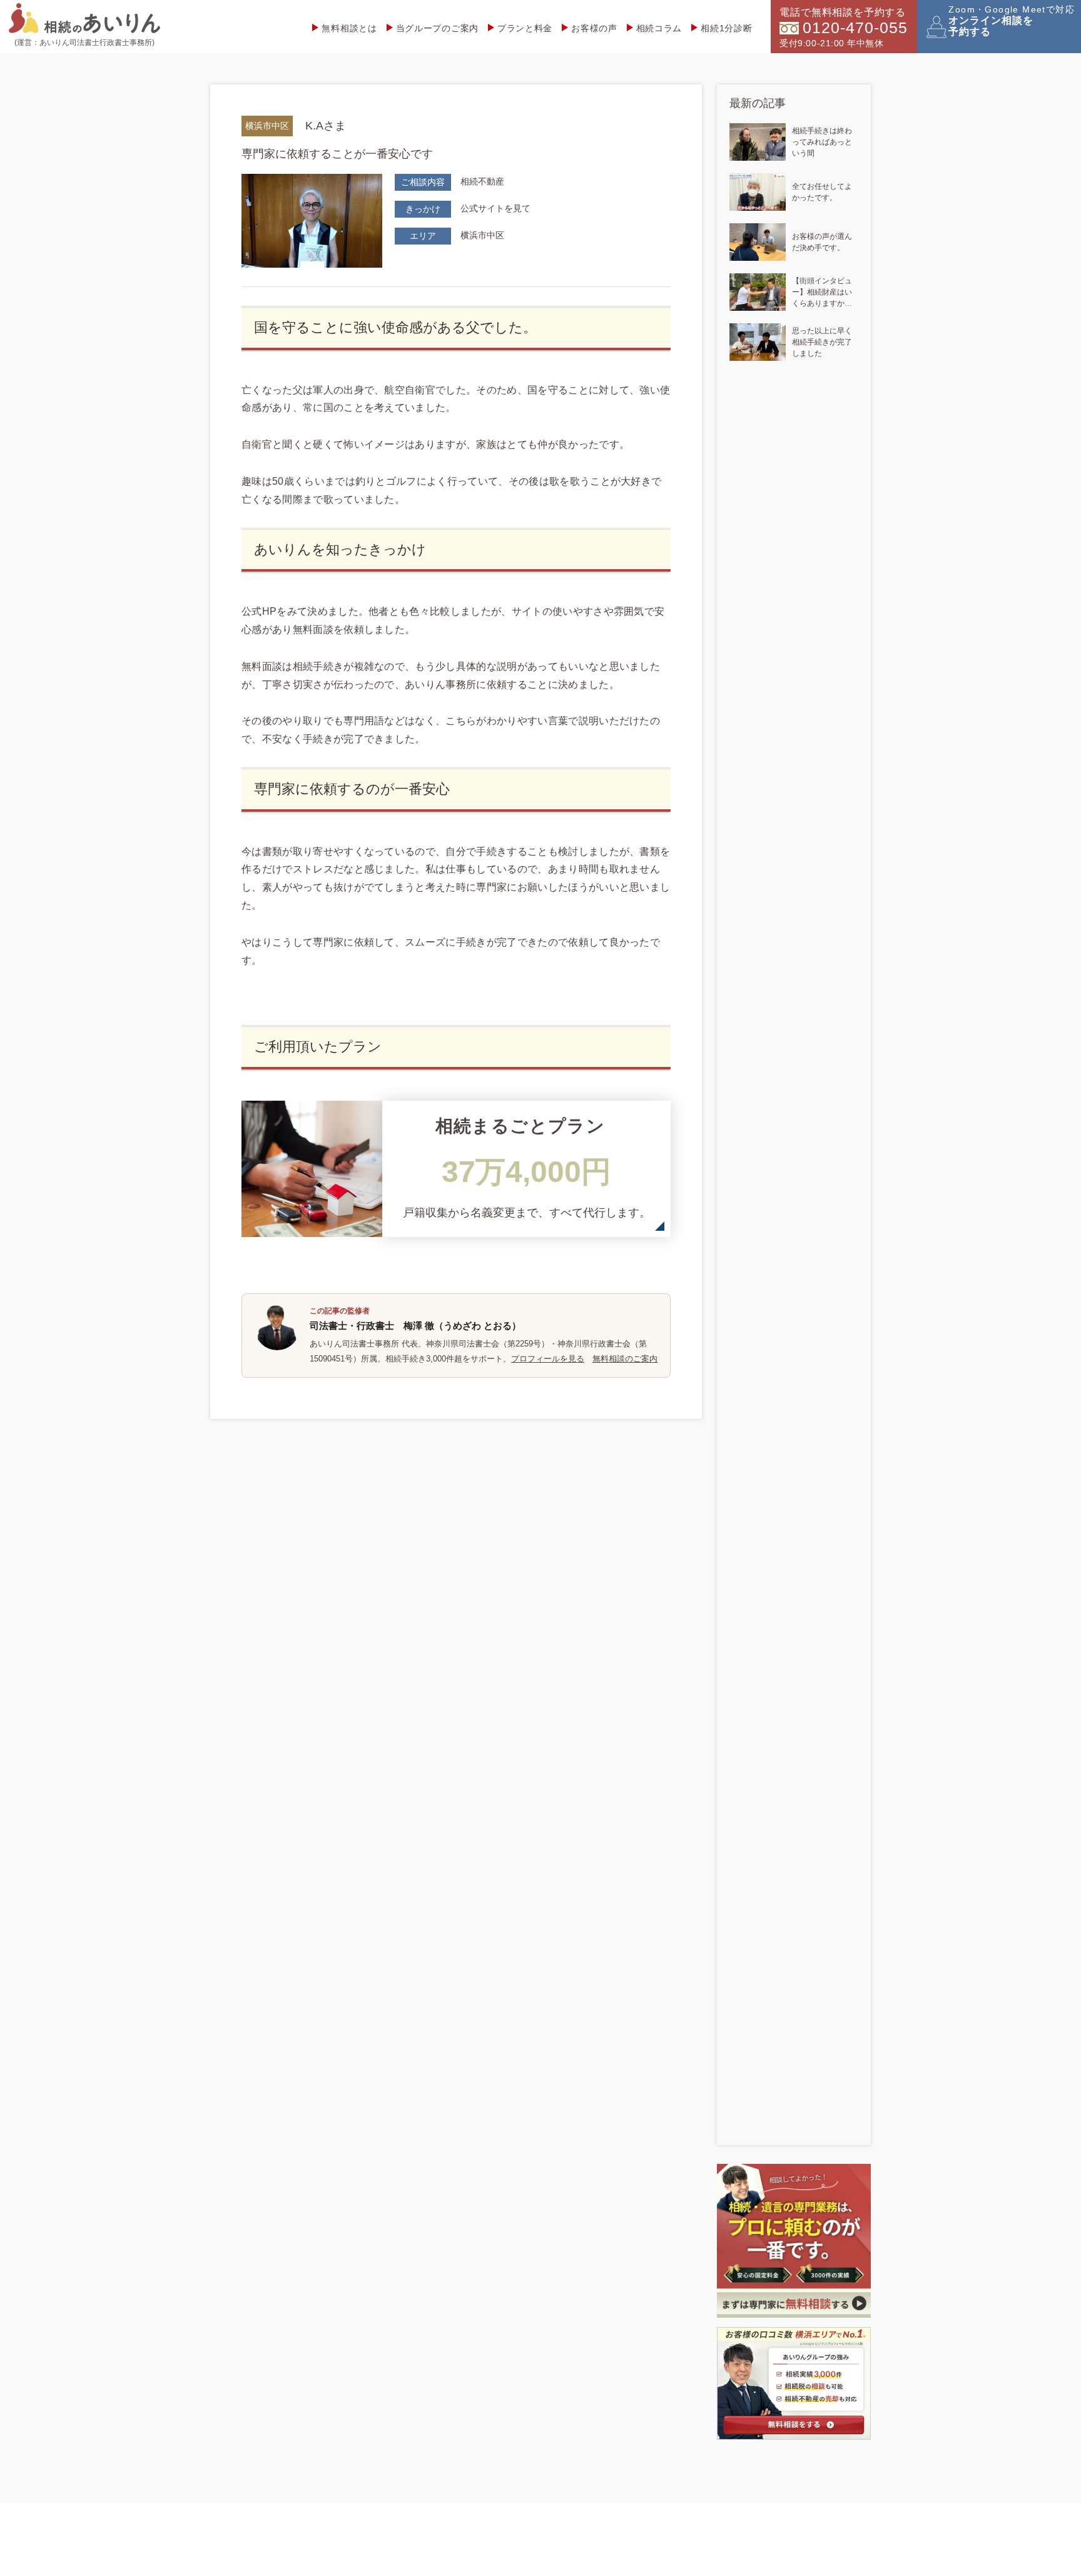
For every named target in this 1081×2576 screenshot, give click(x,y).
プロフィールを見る (548, 1359)
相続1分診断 (726, 28)
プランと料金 (525, 28)
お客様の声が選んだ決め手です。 (822, 242)
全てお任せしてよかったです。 (822, 192)
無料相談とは (349, 28)
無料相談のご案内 (625, 1359)
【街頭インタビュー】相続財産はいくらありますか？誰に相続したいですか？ (822, 293)
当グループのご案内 (437, 28)
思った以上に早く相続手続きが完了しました (822, 342)
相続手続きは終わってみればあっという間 (822, 142)
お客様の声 (594, 28)
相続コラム (659, 28)
